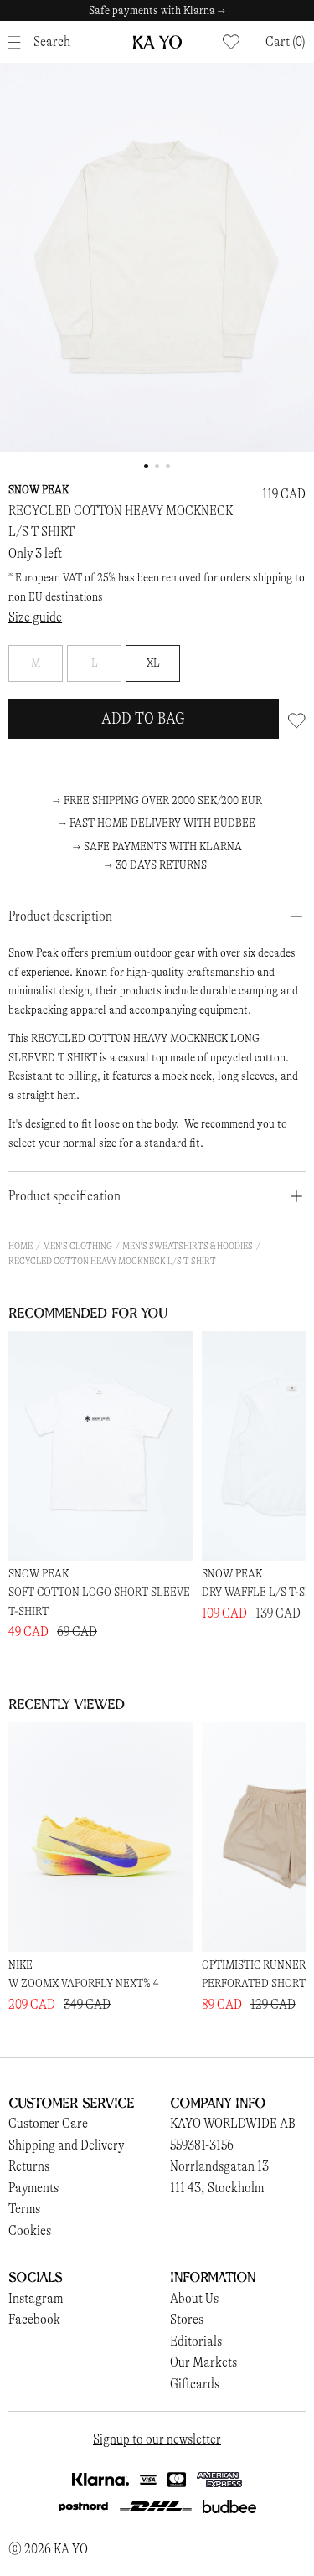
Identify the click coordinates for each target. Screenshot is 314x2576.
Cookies (30, 2230)
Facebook (34, 2319)
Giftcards (195, 2384)
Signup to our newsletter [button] (157, 2439)
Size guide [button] (35, 617)
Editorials (196, 2341)
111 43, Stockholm (217, 2188)
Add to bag (143, 718)
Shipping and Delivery (66, 2145)
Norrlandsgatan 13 (219, 2166)
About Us (194, 2298)
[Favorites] (231, 42)
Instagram (36, 2298)
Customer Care (48, 2123)
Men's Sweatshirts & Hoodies (188, 1246)
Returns (29, 2166)
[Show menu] (19, 42)
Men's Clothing (77, 1246)
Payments (33, 2188)
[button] (286, 42)
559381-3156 (202, 2145)
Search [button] (52, 41)
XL (153, 663)
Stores (187, 2319)
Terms (24, 2209)
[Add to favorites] (297, 719)
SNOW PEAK (39, 490)
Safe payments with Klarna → (157, 10)
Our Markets (203, 2362)
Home (21, 1246)
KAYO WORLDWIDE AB (233, 2123)
